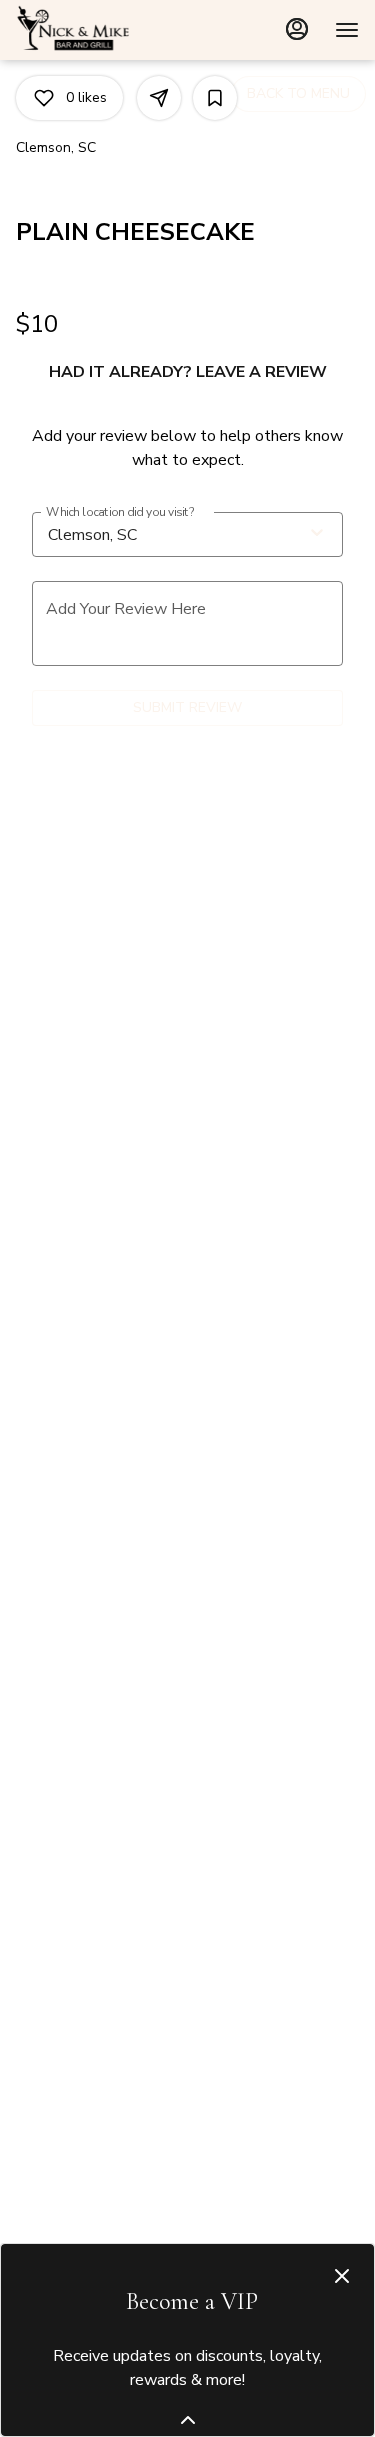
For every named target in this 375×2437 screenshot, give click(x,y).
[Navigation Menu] (347, 30)
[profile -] (297, 29)
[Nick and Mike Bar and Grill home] (106, 30)
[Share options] (159, 98)
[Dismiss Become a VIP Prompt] (342, 2276)
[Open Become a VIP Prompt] (188, 2420)
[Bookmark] (215, 98)
